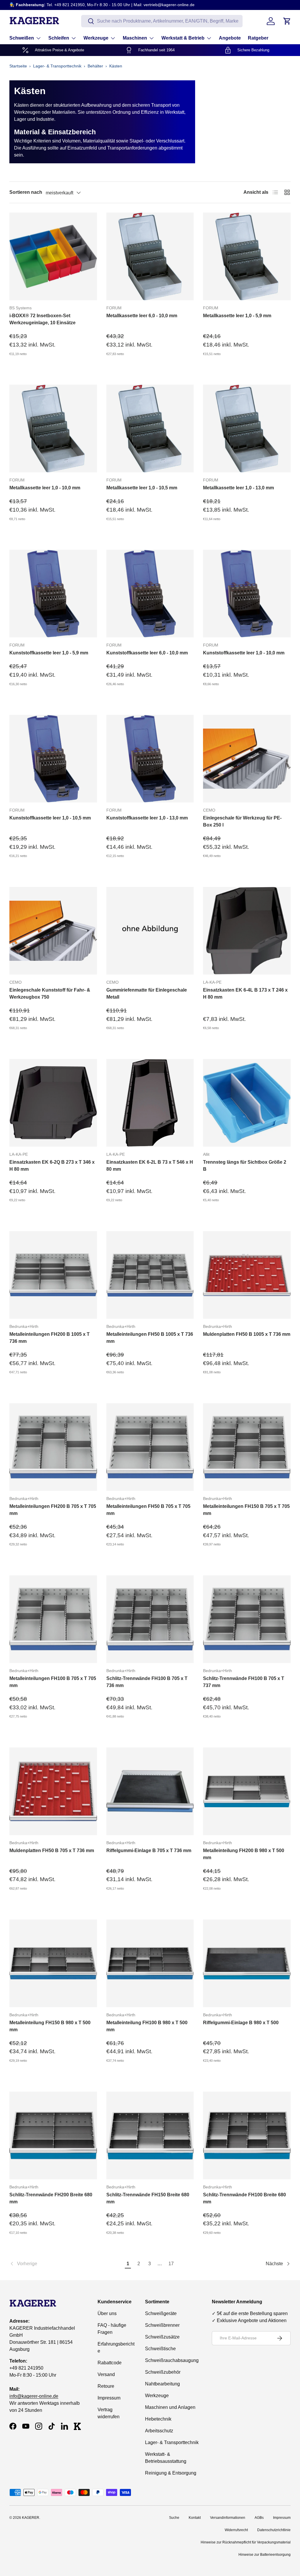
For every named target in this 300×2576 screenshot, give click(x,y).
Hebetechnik (158, 2419)
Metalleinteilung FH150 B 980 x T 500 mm (50, 2026)
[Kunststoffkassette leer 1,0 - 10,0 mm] (247, 594)
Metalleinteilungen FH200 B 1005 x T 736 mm (50, 1338)
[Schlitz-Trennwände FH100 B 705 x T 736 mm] (150, 1619)
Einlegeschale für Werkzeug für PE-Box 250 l (242, 821)
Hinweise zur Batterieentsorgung (265, 2555)
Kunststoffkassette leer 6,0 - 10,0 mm (147, 653)
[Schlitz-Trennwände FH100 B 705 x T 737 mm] (247, 1619)
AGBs (259, 2518)
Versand (106, 2374)
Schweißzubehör (163, 2372)
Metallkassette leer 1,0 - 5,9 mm (237, 316)
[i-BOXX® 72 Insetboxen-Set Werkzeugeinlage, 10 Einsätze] (53, 256)
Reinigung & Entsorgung (171, 2473)
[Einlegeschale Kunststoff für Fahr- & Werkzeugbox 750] (53, 931)
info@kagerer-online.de (34, 2396)
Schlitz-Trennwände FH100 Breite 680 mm (244, 2198)
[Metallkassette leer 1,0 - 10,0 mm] (53, 429)
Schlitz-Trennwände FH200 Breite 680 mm (51, 2198)
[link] (66, 2264)
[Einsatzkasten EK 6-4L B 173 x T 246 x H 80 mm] (247, 931)
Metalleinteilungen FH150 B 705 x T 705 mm (246, 1510)
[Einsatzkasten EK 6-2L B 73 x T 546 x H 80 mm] (150, 1103)
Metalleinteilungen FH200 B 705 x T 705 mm (53, 1510)
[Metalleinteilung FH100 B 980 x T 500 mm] (150, 1963)
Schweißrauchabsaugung (172, 2360)
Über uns (107, 2313)
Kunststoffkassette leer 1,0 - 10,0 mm (244, 653)
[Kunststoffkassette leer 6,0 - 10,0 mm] (150, 594)
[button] (287, 21)
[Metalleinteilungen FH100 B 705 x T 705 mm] (53, 1619)
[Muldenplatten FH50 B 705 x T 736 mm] (53, 1791)
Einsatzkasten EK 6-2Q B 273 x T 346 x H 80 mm (52, 1166)
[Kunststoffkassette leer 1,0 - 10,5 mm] (53, 759)
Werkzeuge (157, 2396)
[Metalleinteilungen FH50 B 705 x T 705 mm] (150, 1447)
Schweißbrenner (162, 2325)
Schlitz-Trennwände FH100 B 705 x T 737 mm (244, 1682)
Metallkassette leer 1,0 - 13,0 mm (238, 488)
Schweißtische (160, 2349)
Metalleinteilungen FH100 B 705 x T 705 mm (53, 1682)
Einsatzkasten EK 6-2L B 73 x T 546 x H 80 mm (150, 1166)
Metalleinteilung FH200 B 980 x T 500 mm (244, 1854)
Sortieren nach (26, 192)
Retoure (106, 2386)
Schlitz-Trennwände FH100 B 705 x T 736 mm (147, 1682)
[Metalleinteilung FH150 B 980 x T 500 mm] (53, 1963)
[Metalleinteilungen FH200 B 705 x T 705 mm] (53, 1447)
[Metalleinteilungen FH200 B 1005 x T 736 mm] (53, 1275)
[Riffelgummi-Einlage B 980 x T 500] (247, 1963)
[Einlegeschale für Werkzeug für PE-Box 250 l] (247, 759)
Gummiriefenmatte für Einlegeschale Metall (147, 993)
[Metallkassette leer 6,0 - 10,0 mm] (150, 256)
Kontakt (195, 2518)
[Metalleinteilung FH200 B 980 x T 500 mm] (247, 1791)
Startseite (18, 66)
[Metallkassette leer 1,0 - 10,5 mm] (150, 429)
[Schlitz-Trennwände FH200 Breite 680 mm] (53, 2135)
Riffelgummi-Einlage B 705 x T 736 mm (149, 1850)
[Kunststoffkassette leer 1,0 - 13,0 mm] (150, 759)
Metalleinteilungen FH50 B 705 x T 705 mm (148, 1510)
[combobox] (162, 21)
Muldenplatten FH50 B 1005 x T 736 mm (247, 1334)
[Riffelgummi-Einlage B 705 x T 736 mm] (150, 1791)
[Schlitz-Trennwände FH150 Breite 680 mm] (150, 2135)
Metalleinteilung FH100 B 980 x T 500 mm (147, 2026)
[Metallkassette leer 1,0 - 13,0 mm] (247, 429)
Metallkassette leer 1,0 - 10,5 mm (142, 488)
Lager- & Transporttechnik (57, 66)
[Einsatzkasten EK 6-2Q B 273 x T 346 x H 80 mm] (53, 1103)
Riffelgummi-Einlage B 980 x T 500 (241, 2023)
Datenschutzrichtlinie (274, 2530)
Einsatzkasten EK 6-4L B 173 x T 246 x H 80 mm (245, 993)
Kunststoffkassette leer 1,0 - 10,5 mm (50, 818)
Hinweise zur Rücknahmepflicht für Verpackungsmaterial (246, 2542)
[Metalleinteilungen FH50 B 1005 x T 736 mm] (150, 1275)
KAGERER (31, 2518)
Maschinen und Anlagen (170, 2407)
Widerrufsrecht (236, 2530)
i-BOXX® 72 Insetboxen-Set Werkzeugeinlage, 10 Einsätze (42, 319)
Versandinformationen (228, 2518)
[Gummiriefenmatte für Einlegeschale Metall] (150, 931)
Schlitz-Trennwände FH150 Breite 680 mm (148, 2198)
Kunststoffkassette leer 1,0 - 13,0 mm (147, 818)
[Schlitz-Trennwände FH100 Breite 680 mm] (247, 2135)
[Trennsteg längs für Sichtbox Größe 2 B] (247, 1103)
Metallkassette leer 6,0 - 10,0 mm (142, 316)
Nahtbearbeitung (162, 2384)
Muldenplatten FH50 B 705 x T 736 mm (52, 1850)
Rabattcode (110, 2363)
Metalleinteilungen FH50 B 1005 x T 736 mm (150, 1338)
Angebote (230, 38)
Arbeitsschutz (159, 2431)
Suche (174, 2518)
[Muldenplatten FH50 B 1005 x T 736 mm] (247, 1275)
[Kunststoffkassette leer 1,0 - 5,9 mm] (53, 594)
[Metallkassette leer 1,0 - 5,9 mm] (247, 256)
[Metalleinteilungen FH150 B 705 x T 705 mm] (247, 1447)
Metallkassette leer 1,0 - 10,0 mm (45, 488)
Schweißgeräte (161, 2313)
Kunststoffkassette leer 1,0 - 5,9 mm (49, 653)
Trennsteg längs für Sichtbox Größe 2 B (245, 1166)
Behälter (95, 66)
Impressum (109, 2398)
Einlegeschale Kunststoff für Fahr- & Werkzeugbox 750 (50, 993)
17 (171, 2264)
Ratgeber (258, 38)
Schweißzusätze (162, 2337)
